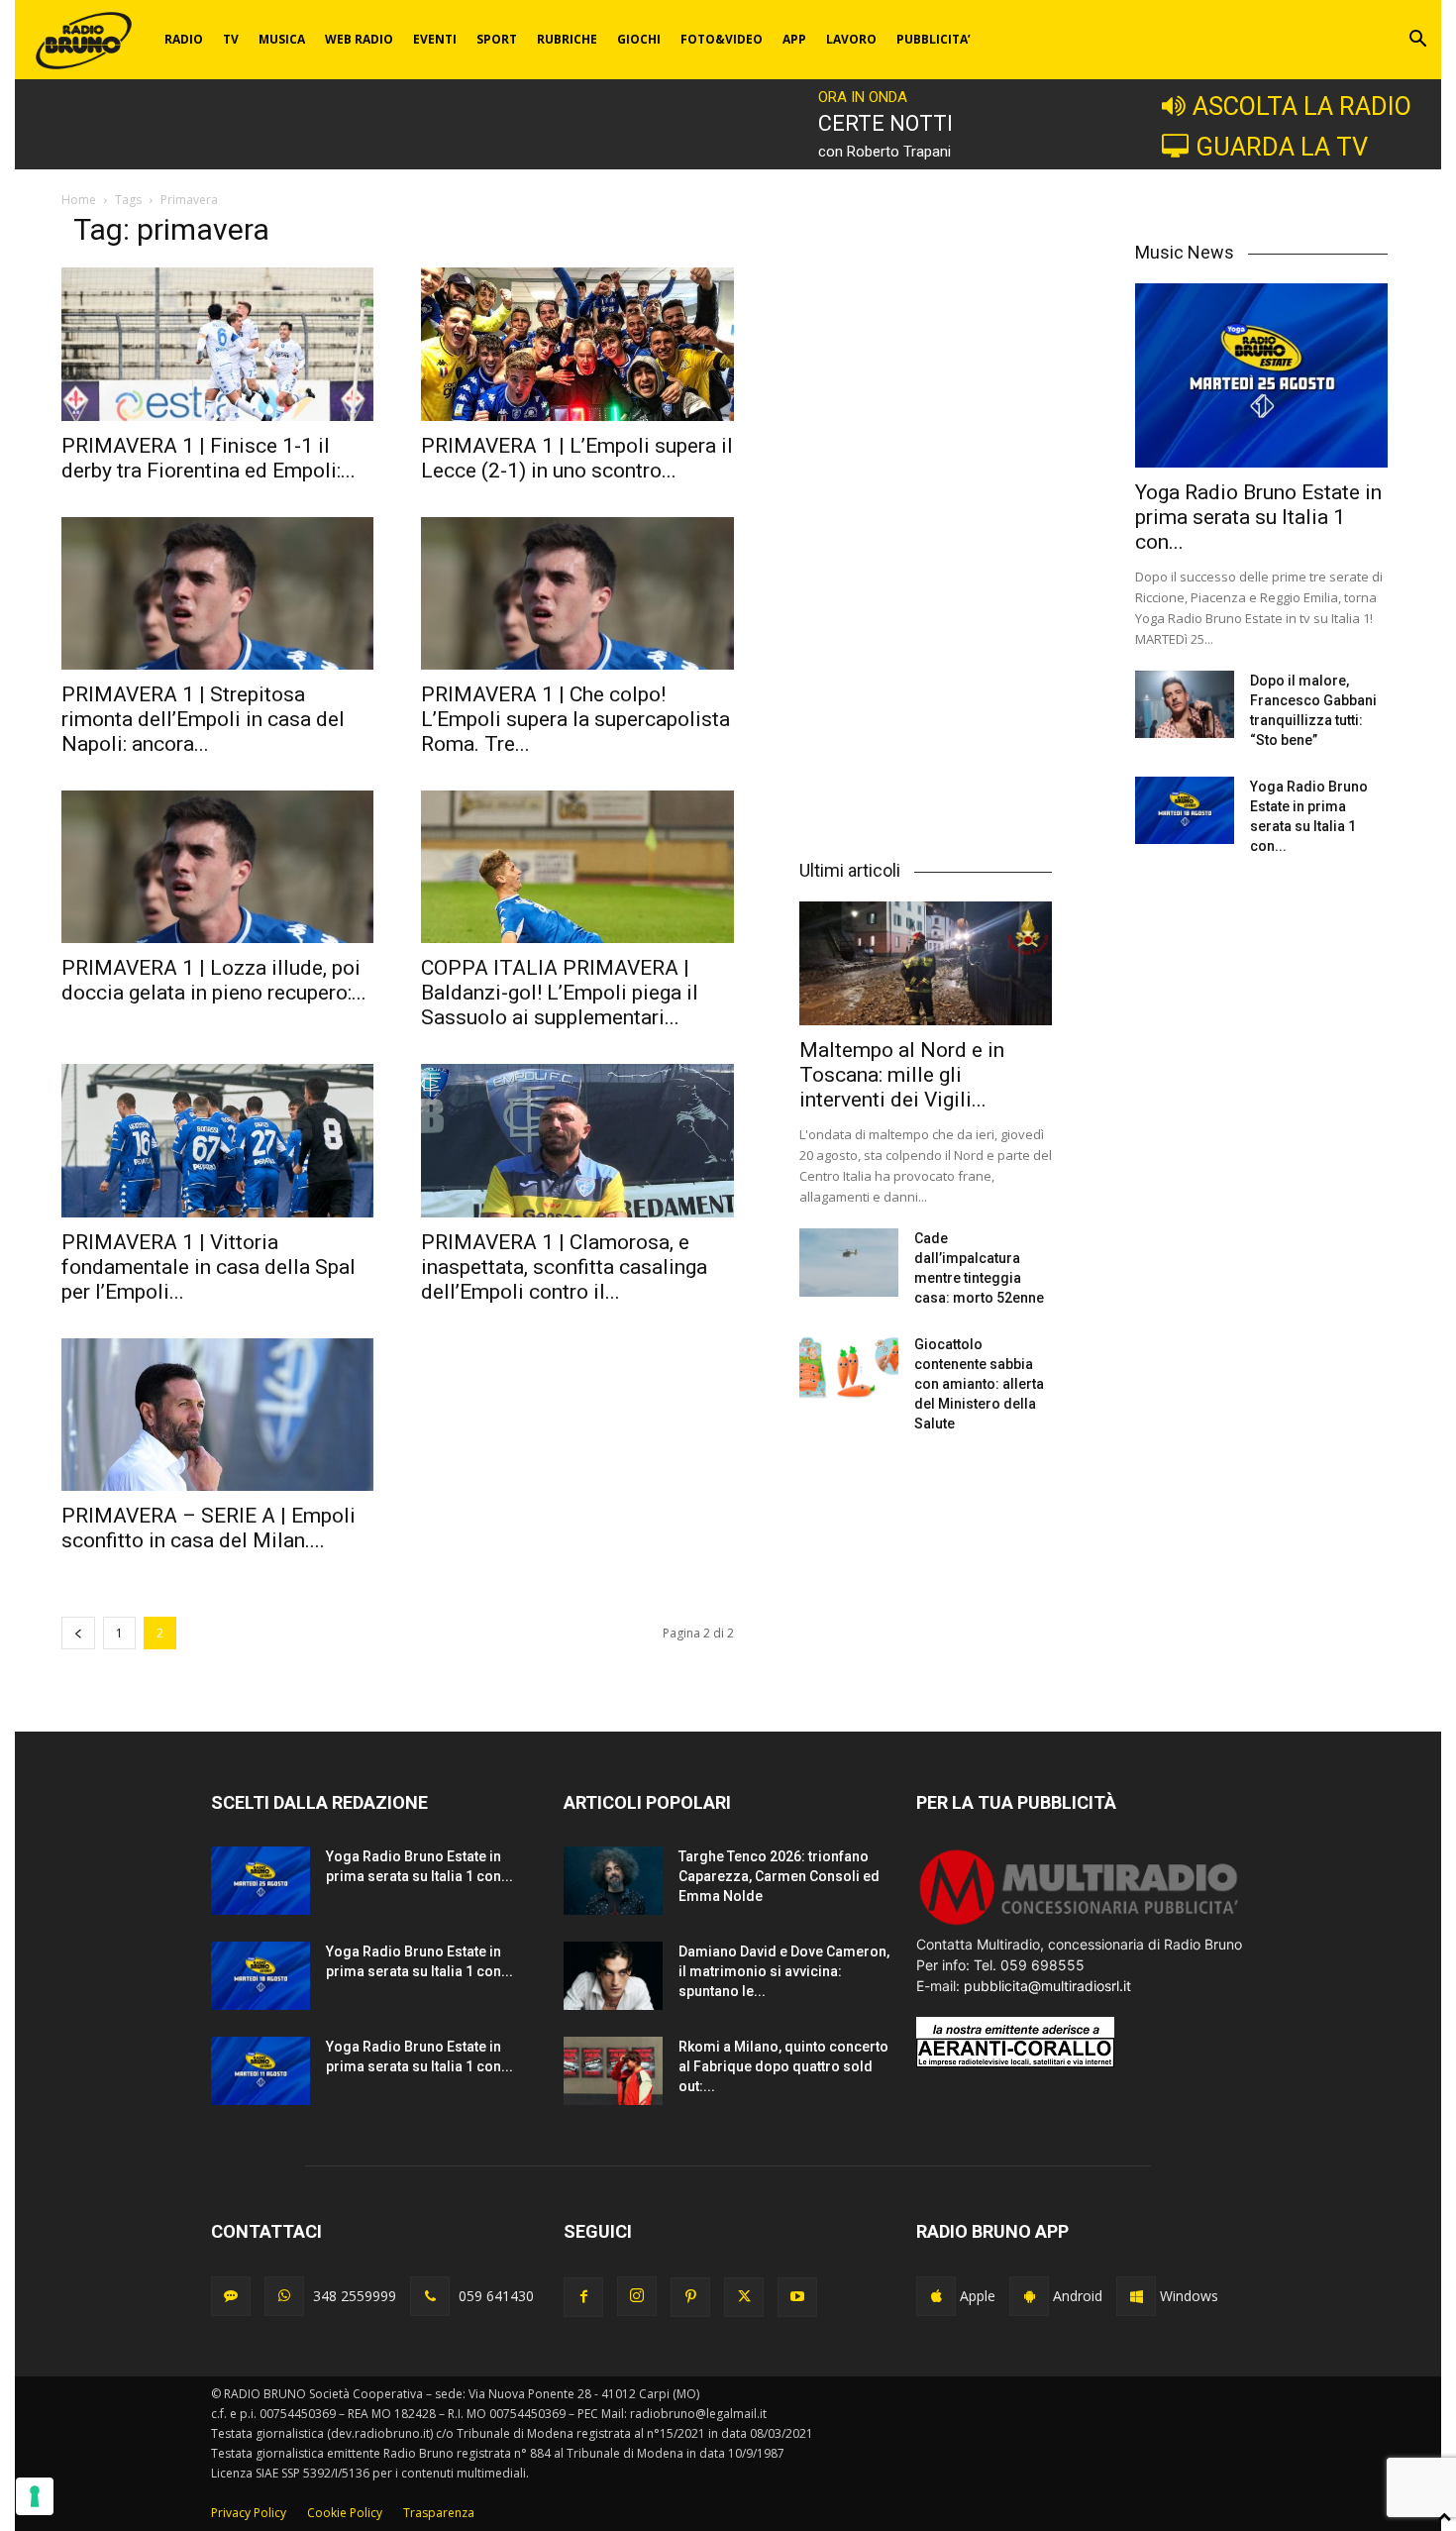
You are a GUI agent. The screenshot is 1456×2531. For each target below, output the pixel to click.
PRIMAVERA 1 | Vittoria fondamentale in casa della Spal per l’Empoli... (208, 1267)
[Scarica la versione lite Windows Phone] (1136, 2296)
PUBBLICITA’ (934, 39)
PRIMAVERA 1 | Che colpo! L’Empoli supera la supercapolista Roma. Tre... (575, 719)
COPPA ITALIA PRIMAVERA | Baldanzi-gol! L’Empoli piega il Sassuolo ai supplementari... (560, 993)
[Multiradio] (1080, 1923)
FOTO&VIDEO (722, 39)
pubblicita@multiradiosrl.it (1047, 1986)
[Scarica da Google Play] (1029, 2296)
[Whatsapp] (284, 2296)
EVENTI (435, 39)
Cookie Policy (345, 2513)
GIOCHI (639, 39)
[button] (1417, 41)
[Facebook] (583, 2297)
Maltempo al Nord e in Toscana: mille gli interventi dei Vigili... (902, 1075)
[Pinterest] (690, 2297)
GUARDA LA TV (1282, 147)
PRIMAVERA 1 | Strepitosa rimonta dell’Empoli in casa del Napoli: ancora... (203, 719)
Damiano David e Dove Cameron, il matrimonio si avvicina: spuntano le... (784, 1971)
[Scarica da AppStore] (936, 2296)
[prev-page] (78, 1633)
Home (79, 200)
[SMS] (231, 2296)
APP (794, 39)
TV (231, 39)
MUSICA (282, 39)
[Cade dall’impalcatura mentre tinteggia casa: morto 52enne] (849, 1263)
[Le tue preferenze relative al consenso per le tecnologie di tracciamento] (35, 2496)
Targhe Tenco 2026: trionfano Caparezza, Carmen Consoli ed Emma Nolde (779, 1876)
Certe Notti (885, 123)
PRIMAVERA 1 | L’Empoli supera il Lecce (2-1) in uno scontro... (577, 458)
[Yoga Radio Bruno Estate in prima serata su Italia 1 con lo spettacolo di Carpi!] (1261, 375)
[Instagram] (637, 2296)
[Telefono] (430, 2296)
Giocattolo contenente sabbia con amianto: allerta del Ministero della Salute (979, 1384)
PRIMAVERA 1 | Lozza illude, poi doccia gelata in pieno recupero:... (214, 980)
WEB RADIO (359, 39)
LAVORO (851, 39)
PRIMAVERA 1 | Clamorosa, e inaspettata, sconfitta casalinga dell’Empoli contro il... (564, 1267)
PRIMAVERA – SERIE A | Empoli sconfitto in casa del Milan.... (208, 1528)
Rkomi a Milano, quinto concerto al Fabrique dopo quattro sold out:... (783, 2066)
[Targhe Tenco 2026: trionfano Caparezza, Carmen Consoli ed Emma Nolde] (613, 1881)
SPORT (497, 39)
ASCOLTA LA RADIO (1302, 106)
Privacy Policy (249, 2513)
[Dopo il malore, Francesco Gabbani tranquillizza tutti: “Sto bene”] (1185, 705)
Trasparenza (439, 2513)
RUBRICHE (567, 39)
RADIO (184, 39)
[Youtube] (797, 2297)
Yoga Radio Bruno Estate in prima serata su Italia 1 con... (1258, 517)
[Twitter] (744, 2297)
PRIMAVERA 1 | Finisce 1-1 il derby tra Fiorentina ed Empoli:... (208, 458)
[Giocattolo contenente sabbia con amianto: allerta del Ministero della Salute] (849, 1369)
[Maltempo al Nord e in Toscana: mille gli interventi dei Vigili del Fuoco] (926, 963)
